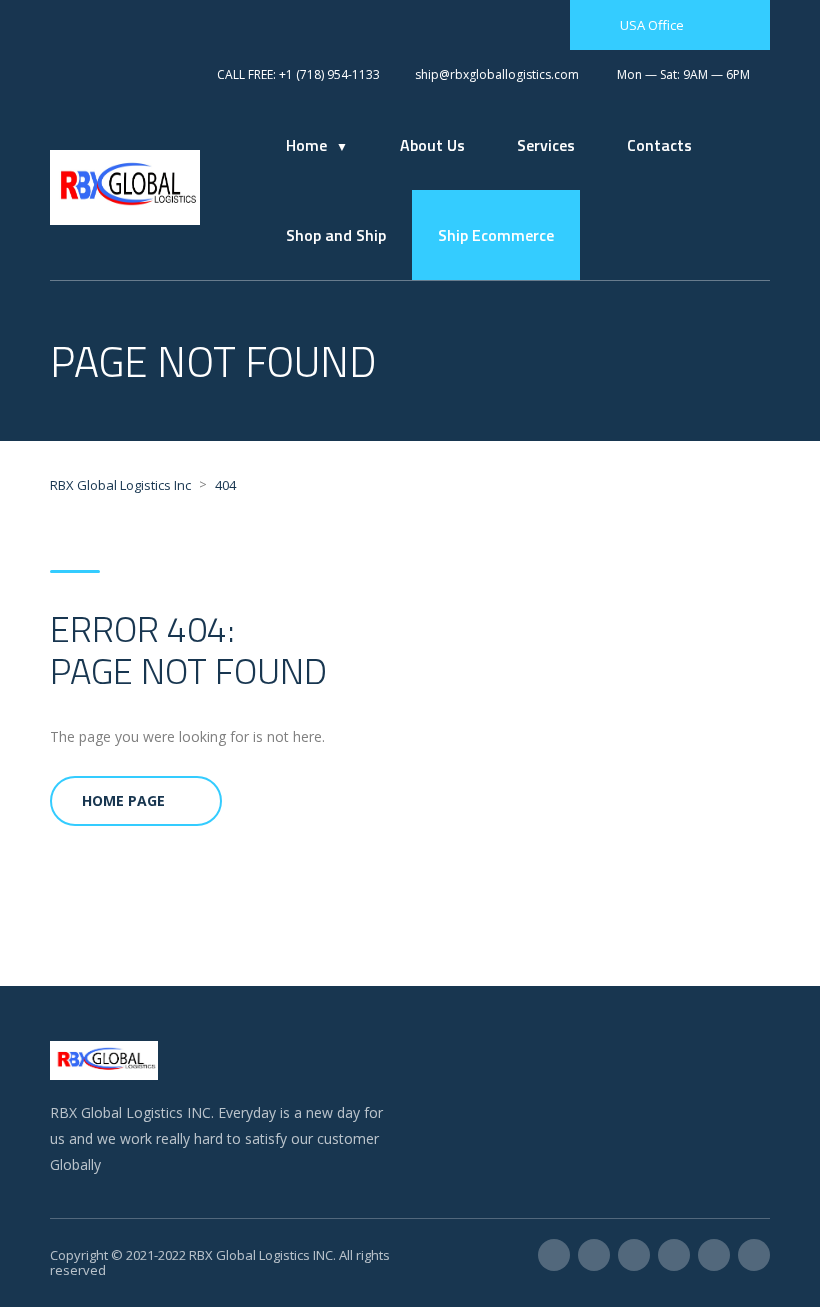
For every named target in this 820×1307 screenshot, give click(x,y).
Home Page (123, 800)
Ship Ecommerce (496, 235)
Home (306, 145)
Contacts (659, 145)
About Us (432, 145)
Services (546, 145)
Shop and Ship (336, 235)
